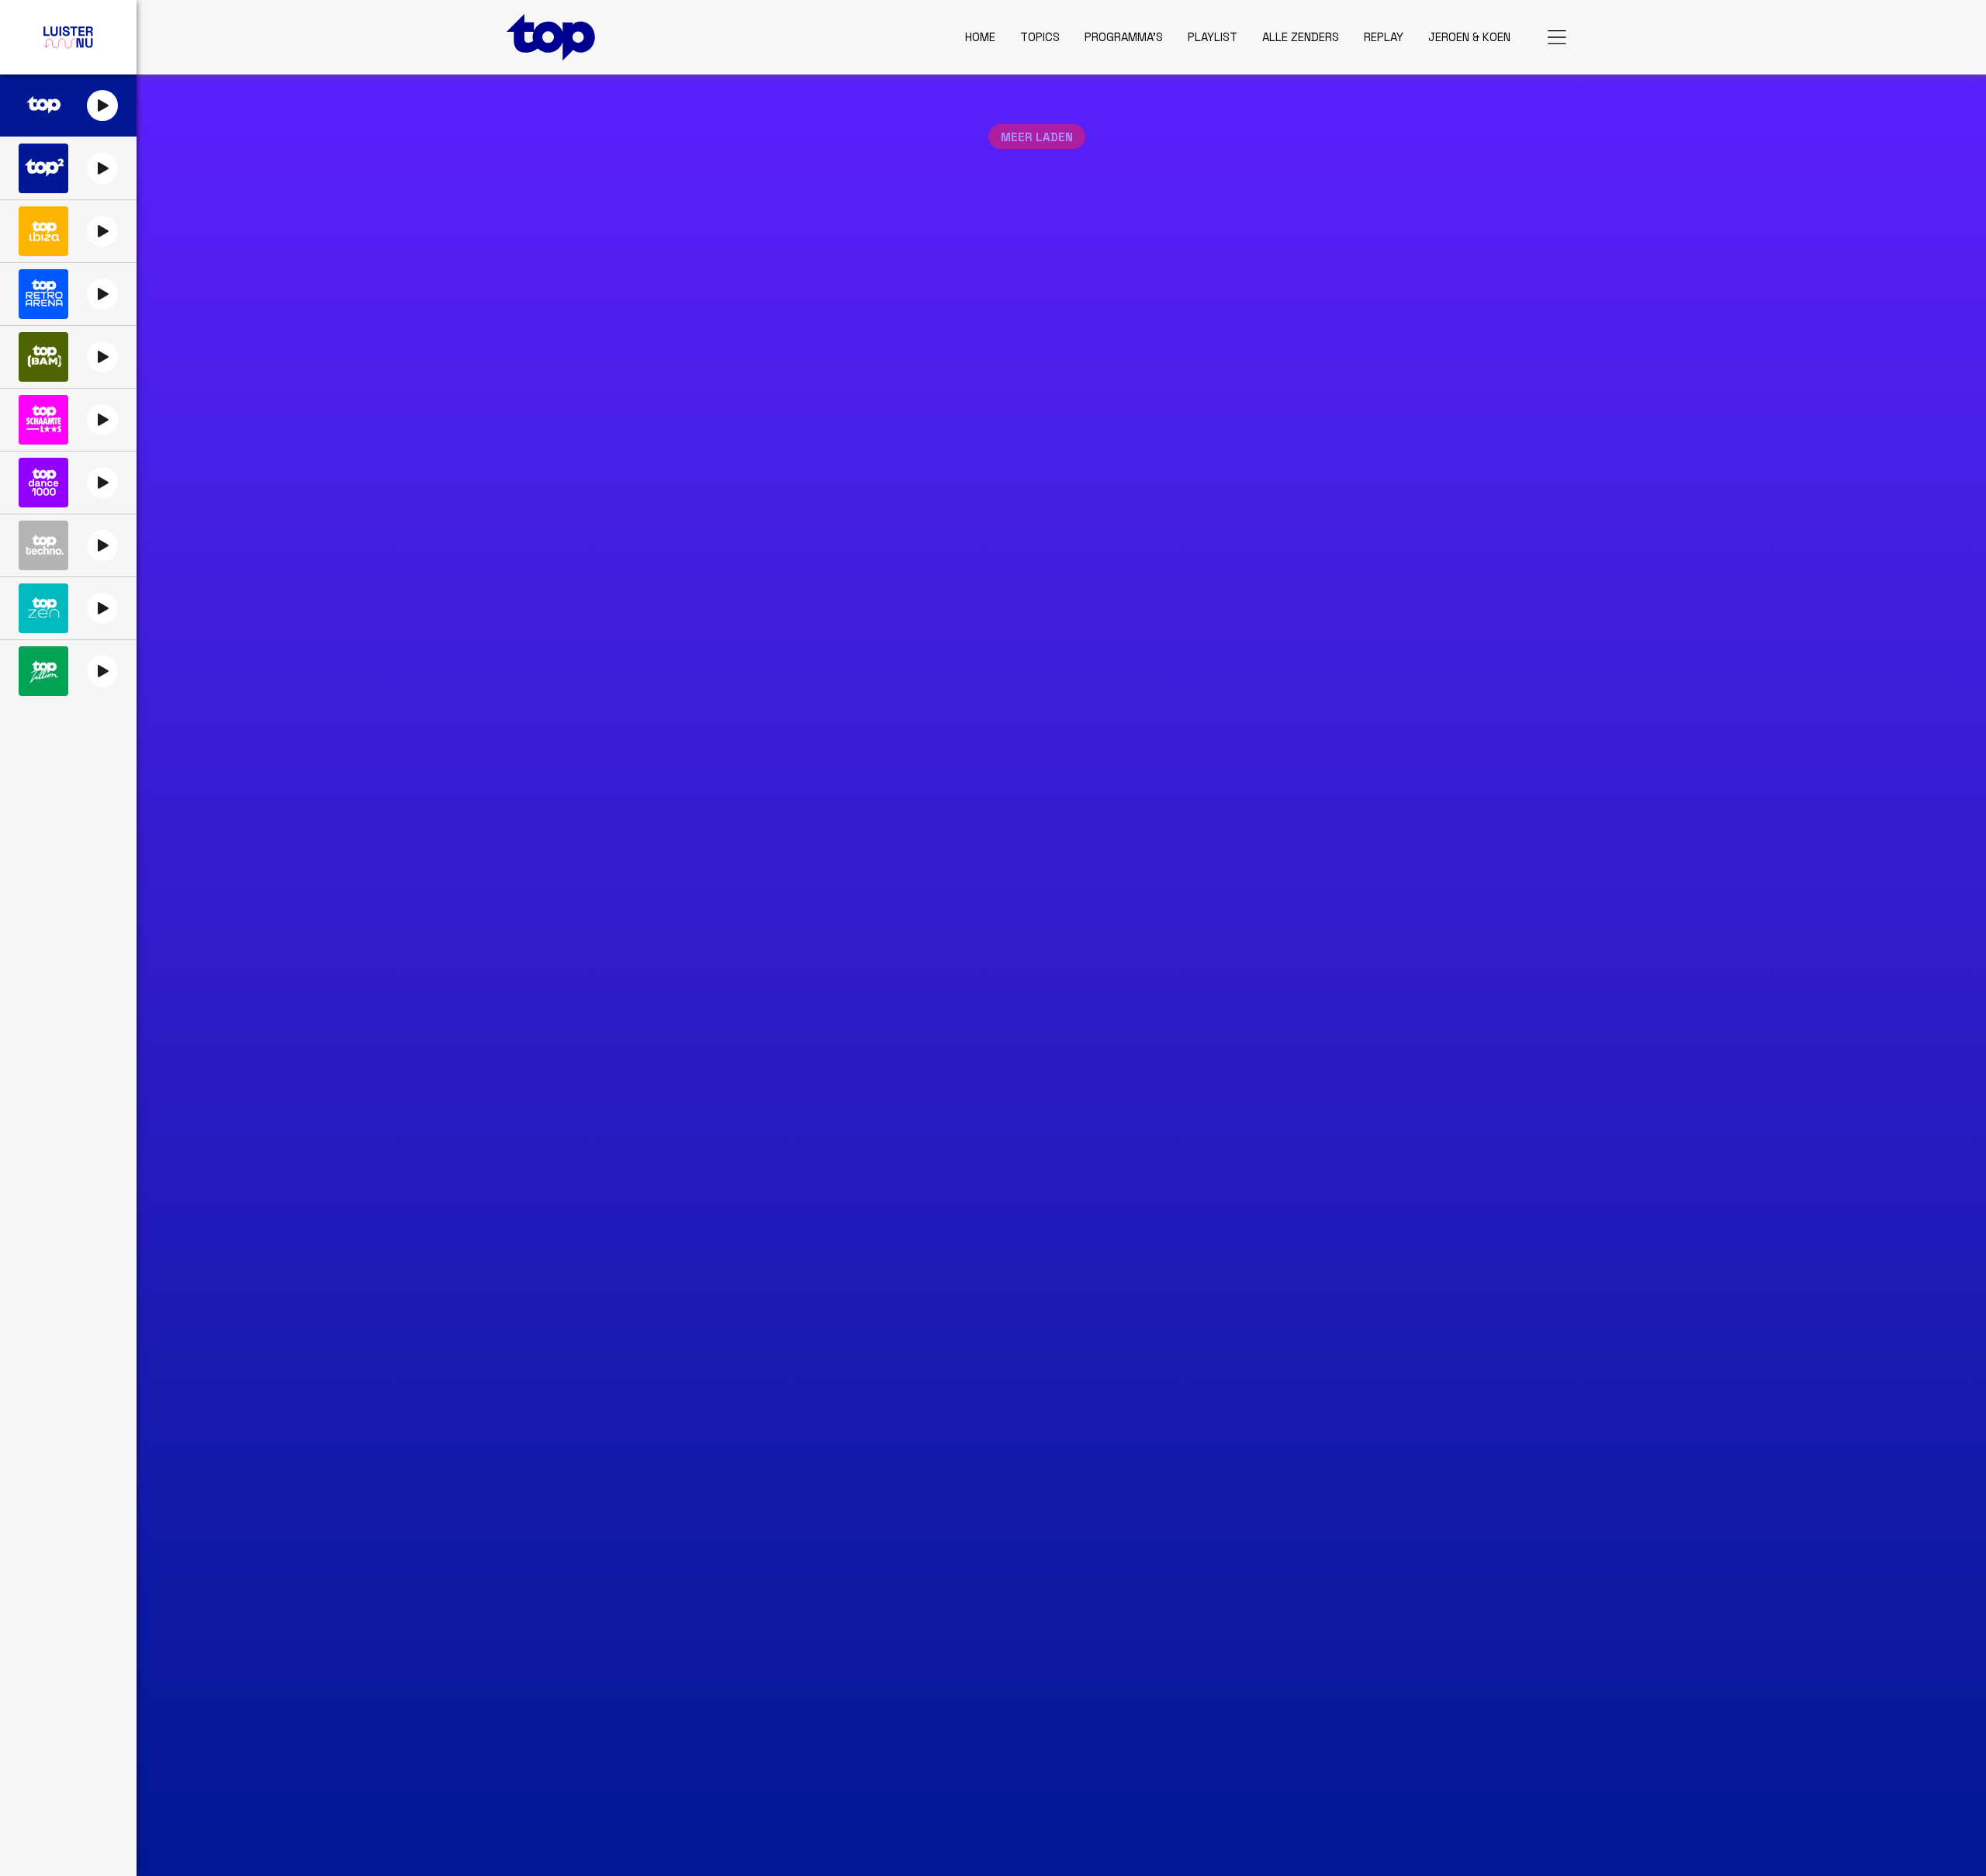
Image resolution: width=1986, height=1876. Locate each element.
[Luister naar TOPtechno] (43, 545)
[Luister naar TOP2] (43, 168)
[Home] (551, 37)
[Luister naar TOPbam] (43, 357)
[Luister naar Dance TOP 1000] (43, 483)
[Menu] (1557, 37)
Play (102, 106)
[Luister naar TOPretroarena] (43, 294)
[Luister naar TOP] (43, 106)
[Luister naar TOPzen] (43, 608)
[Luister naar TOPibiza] (43, 231)
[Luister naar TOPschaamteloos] (43, 420)
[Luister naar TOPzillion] (43, 671)
